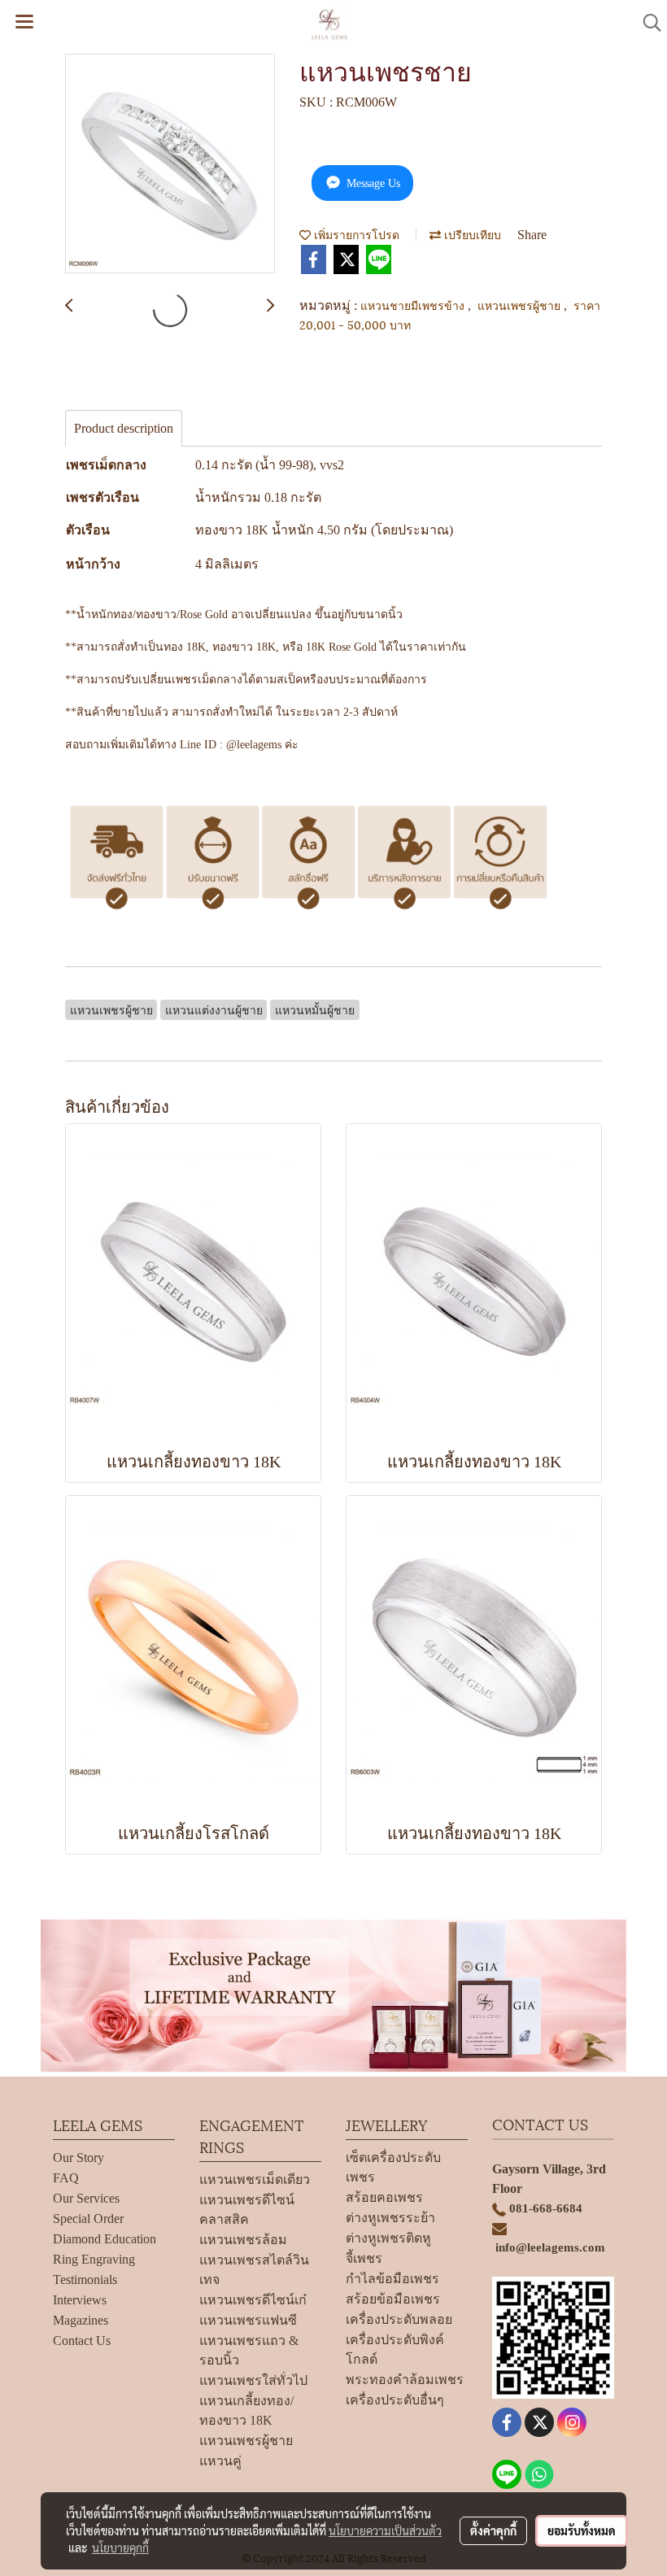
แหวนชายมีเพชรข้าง (414, 305)
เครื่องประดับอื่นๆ (395, 2400)
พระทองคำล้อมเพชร (405, 2380)
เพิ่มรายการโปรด (355, 234)
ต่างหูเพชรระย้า (390, 2218)
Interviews (80, 2300)
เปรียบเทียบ (471, 234)
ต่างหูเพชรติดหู (388, 2238)
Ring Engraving (94, 2259)
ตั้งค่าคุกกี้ (493, 2530)
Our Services (86, 2198)
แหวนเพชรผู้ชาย (521, 305)
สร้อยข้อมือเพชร (393, 2299)
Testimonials (85, 2280)
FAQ (66, 2178)
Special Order (88, 2219)
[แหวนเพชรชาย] (170, 164)
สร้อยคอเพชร (384, 2197)
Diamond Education (105, 2239)
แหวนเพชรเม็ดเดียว (255, 2179)
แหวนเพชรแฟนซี (248, 2320)
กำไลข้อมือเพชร (392, 2279)
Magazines (81, 2320)
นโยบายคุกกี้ (120, 2548)
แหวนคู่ (220, 2461)
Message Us (372, 183)
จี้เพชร (364, 2258)
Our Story (78, 2158)
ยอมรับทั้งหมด (582, 2530)
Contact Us (82, 2341)
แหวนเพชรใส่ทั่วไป (253, 2380)
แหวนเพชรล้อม (243, 2240)
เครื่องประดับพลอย (399, 2319)
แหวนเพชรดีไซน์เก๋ (253, 2300)
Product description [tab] (124, 428)
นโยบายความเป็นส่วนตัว (385, 2530)
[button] (647, 23)
